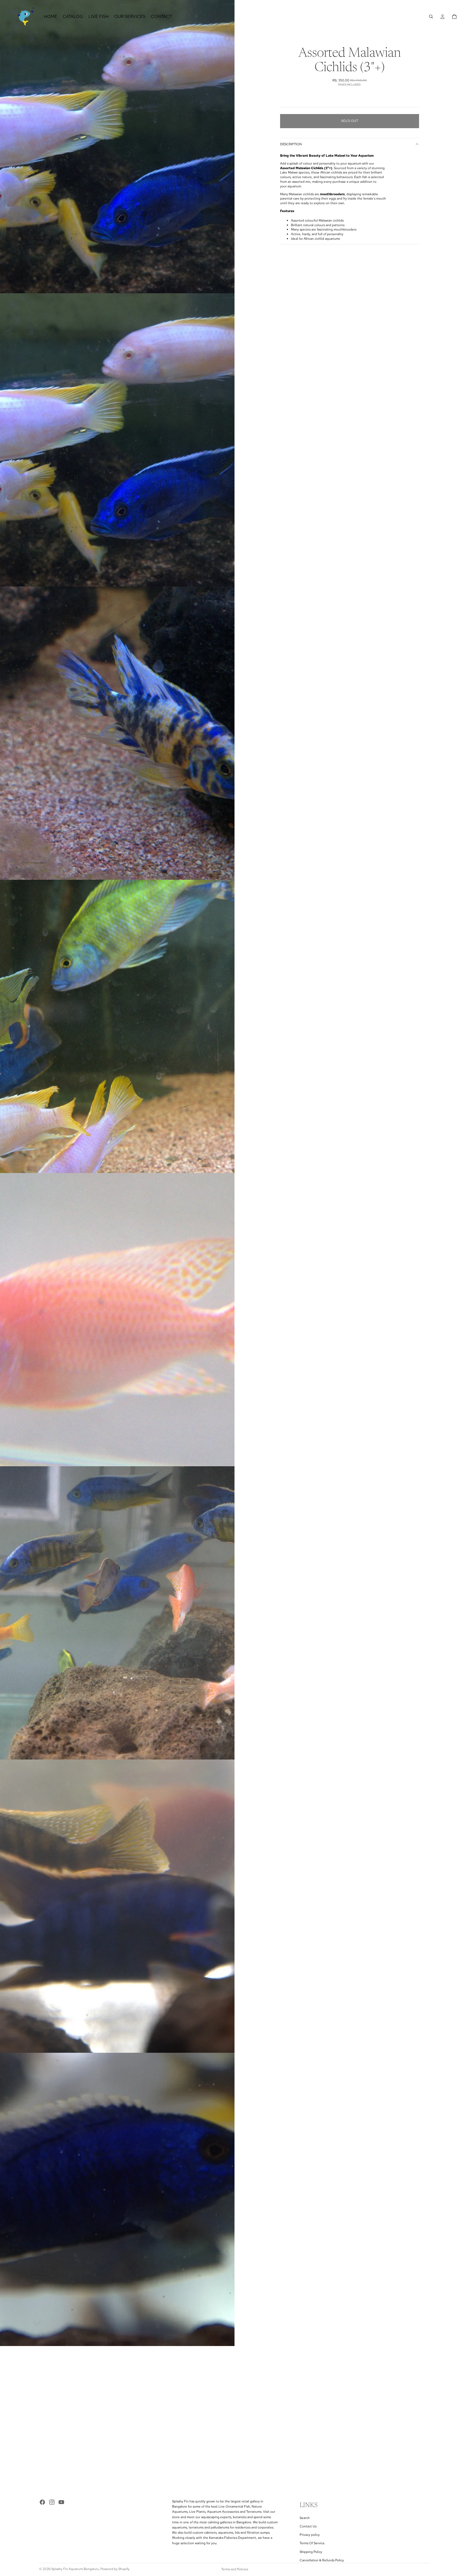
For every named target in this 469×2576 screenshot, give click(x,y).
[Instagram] (52, 2502)
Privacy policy (310, 2535)
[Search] (431, 17)
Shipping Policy (311, 2552)
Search (305, 2518)
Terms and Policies (235, 2569)
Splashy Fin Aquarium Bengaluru (75, 2569)
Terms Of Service (312, 2543)
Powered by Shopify (115, 2569)
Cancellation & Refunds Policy (322, 2560)
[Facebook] (42, 2502)
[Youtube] (61, 2502)
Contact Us (308, 2526)
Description (291, 144)
